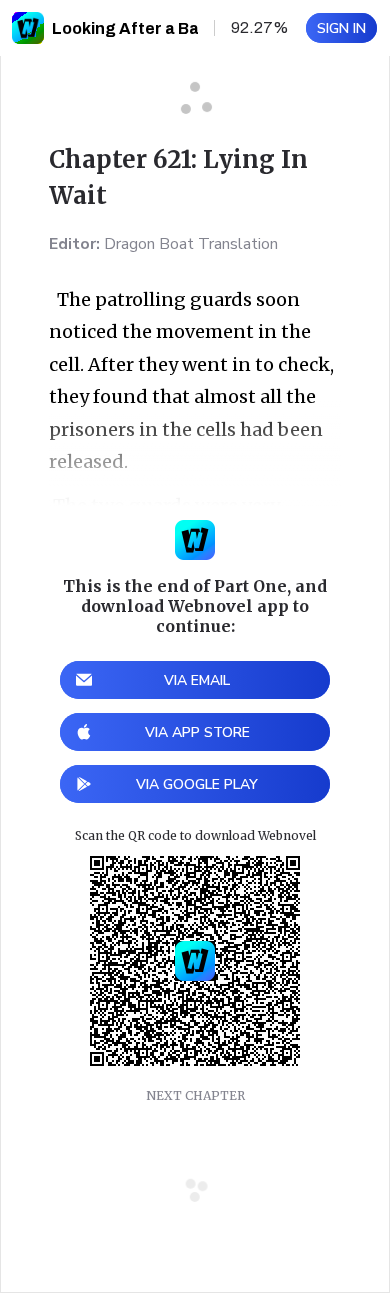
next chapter (195, 1095)
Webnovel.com (28, 28)
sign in (341, 28)
